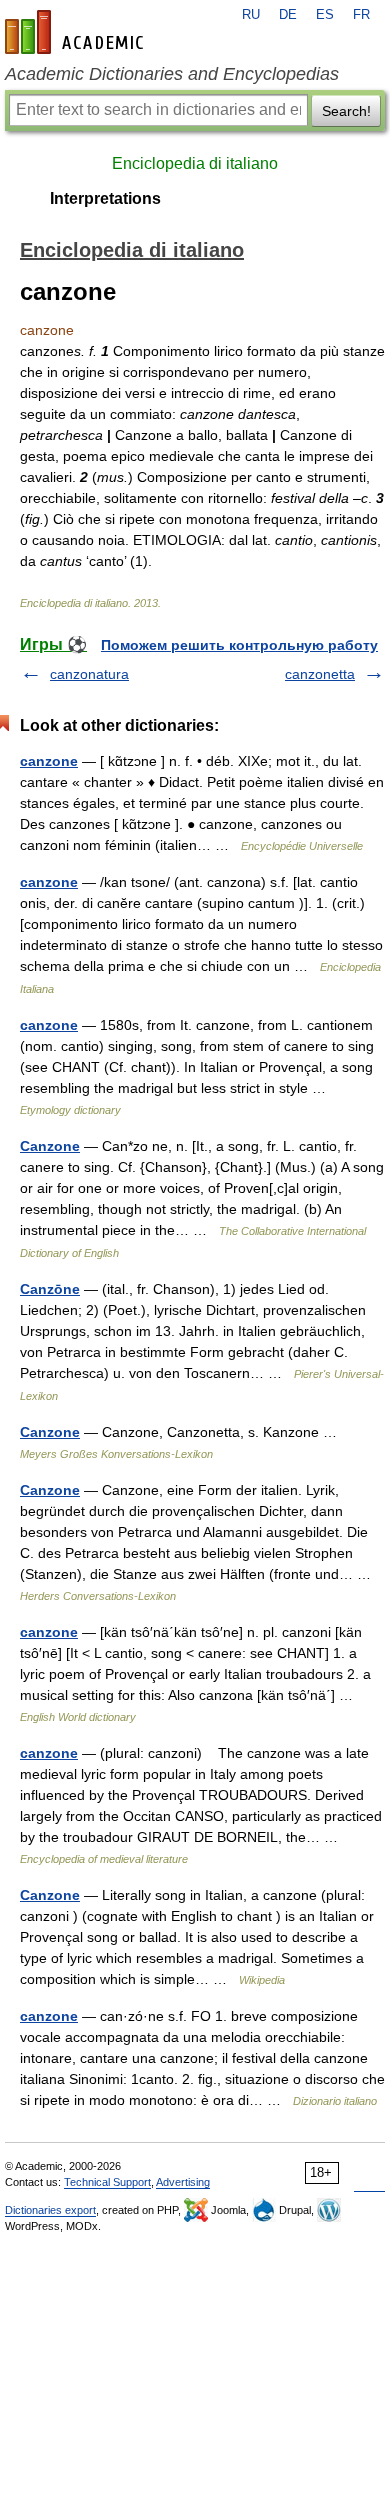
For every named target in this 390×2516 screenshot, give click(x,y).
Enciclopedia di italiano (195, 163)
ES (325, 15)
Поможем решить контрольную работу (239, 645)
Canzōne (50, 1289)
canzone (49, 761)
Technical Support (107, 2182)
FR (361, 15)
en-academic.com (77, 32)
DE (288, 15)
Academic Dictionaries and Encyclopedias (172, 74)
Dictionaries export (50, 2210)
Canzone (50, 1146)
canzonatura (89, 674)
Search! (346, 111)
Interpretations (105, 198)
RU (251, 15)
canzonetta (320, 674)
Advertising (183, 2182)
